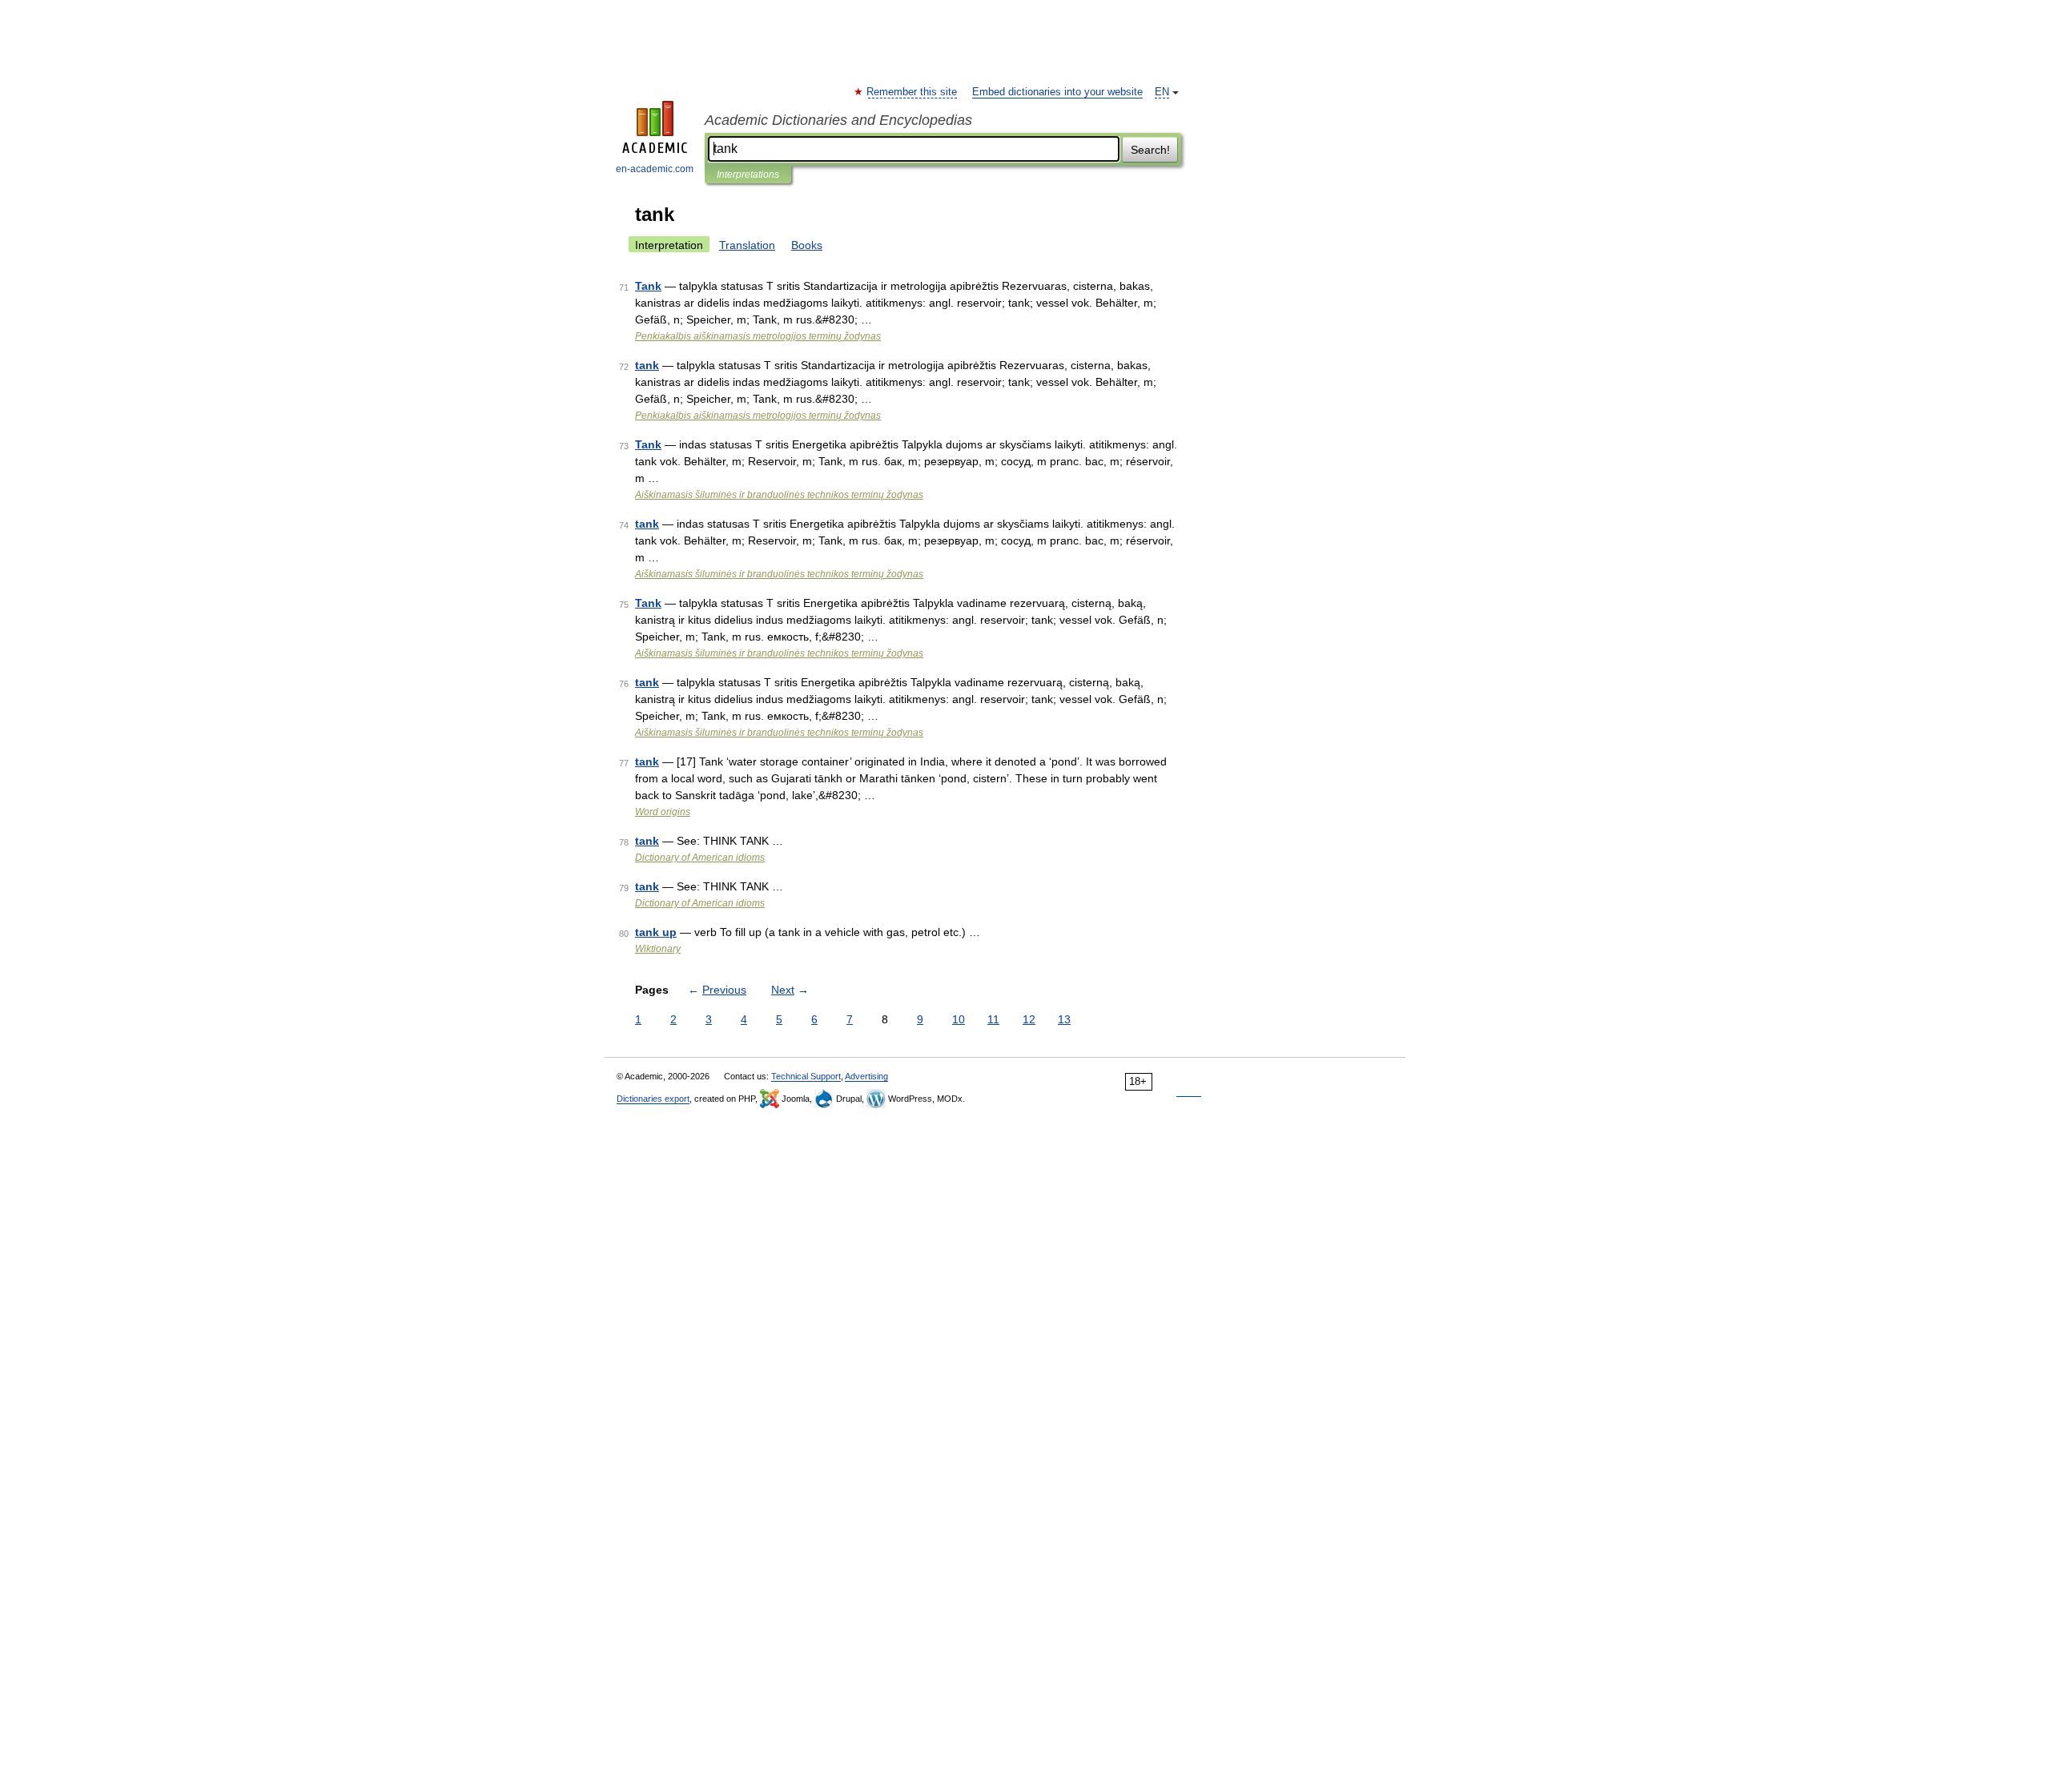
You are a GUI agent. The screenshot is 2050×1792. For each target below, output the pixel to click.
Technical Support (806, 1076)
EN (1162, 92)
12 (1029, 1019)
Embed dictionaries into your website (1057, 92)
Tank (648, 286)
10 (959, 1019)
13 (1064, 1019)
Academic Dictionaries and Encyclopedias (838, 120)
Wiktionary (658, 949)
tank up (656, 932)
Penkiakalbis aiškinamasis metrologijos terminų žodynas (758, 336)
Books (807, 245)
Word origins (663, 812)
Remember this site (912, 92)
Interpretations (748, 175)
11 (993, 1019)
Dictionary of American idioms (700, 858)
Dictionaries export (653, 1099)
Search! (1150, 150)
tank (647, 365)
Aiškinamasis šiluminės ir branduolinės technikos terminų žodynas (779, 495)
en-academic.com (655, 169)
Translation (747, 245)
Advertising (866, 1076)
